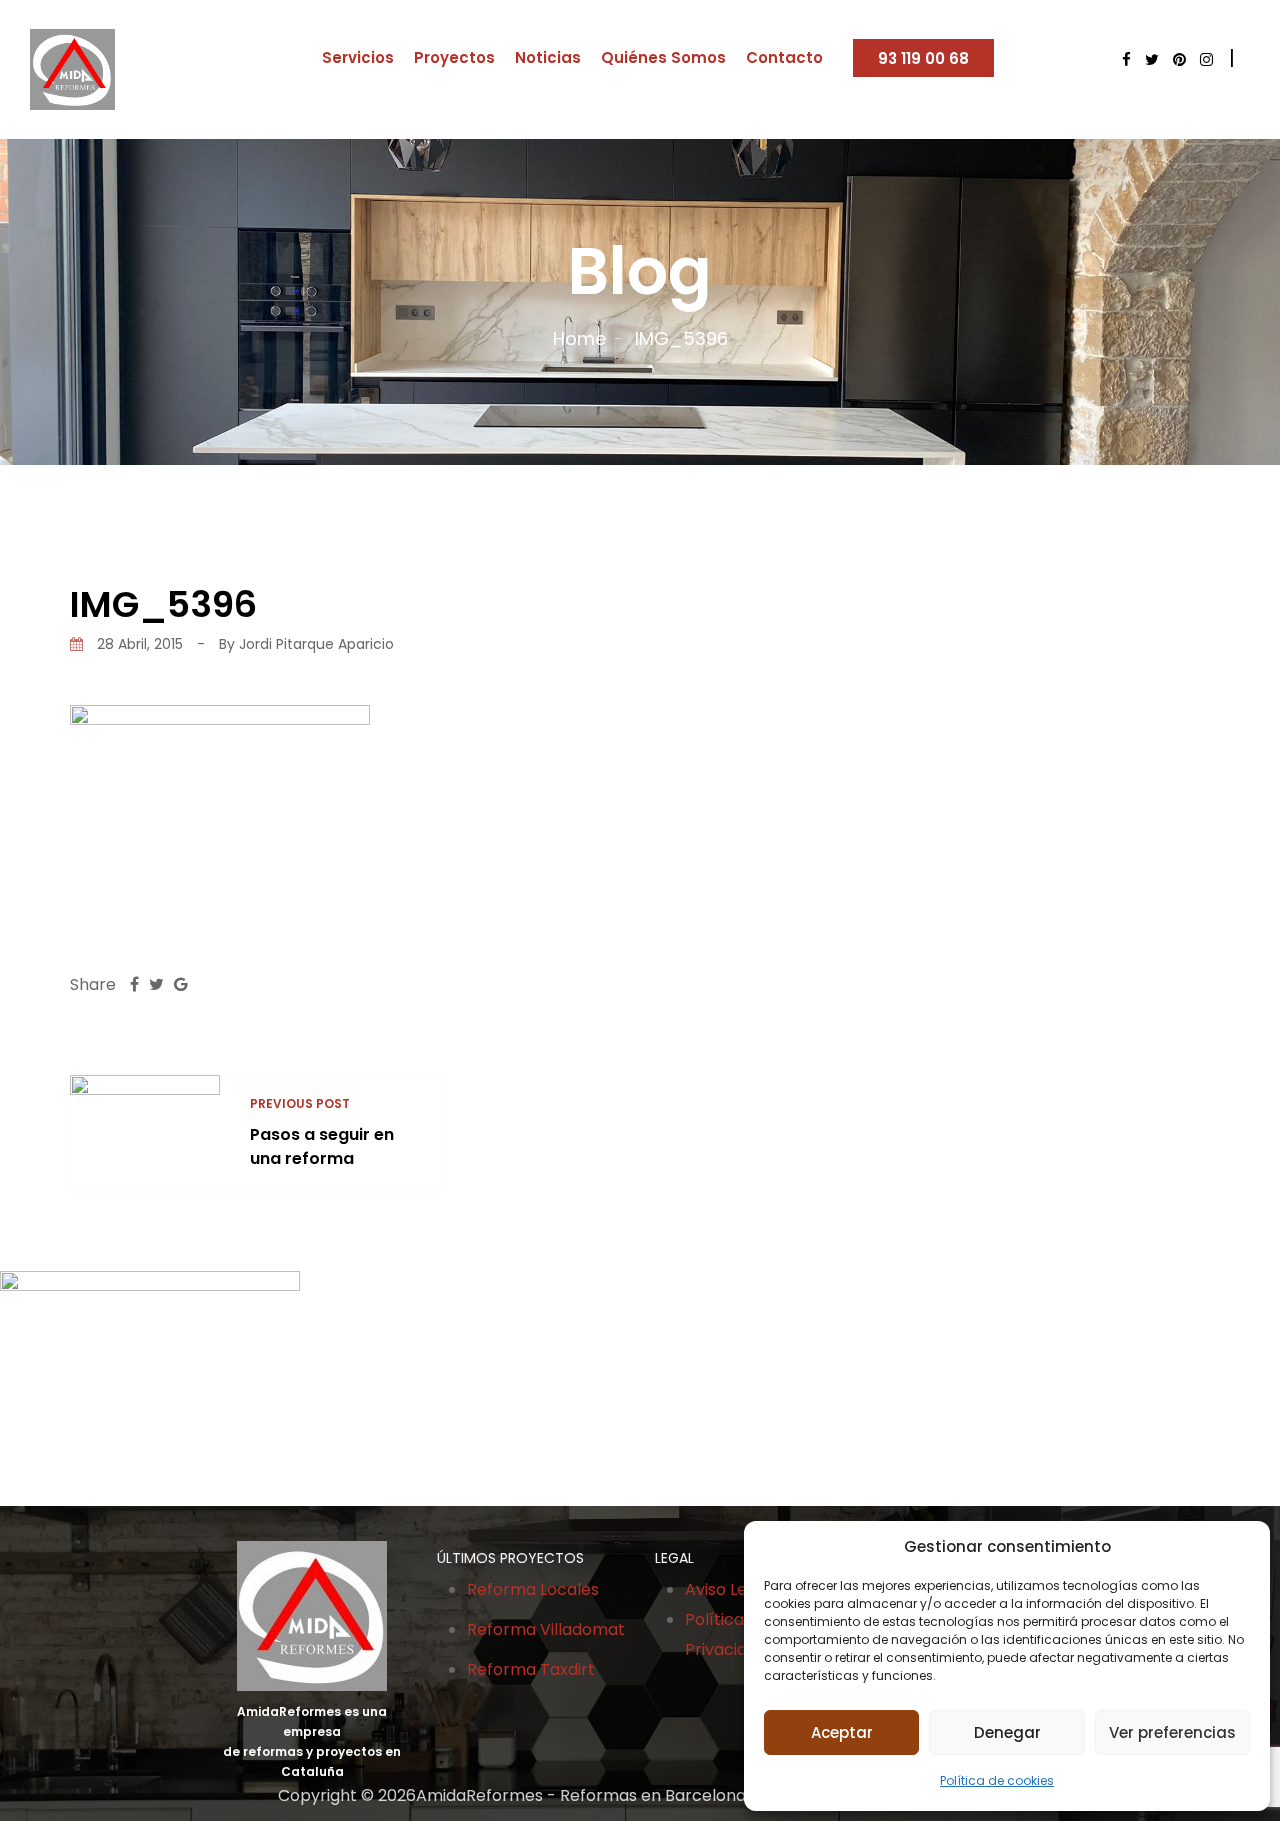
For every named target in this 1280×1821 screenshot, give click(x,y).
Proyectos (454, 57)
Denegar (1007, 1732)
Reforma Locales (533, 1589)
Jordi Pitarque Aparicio (316, 644)
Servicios (358, 57)
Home (579, 338)
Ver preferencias (1172, 1732)
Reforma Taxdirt (531, 1669)
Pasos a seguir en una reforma (322, 1146)
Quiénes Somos (663, 57)
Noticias (548, 57)
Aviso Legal (728, 1589)
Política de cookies (997, 1780)
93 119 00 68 (923, 58)
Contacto (784, 57)
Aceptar (842, 1732)
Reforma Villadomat (546, 1629)
